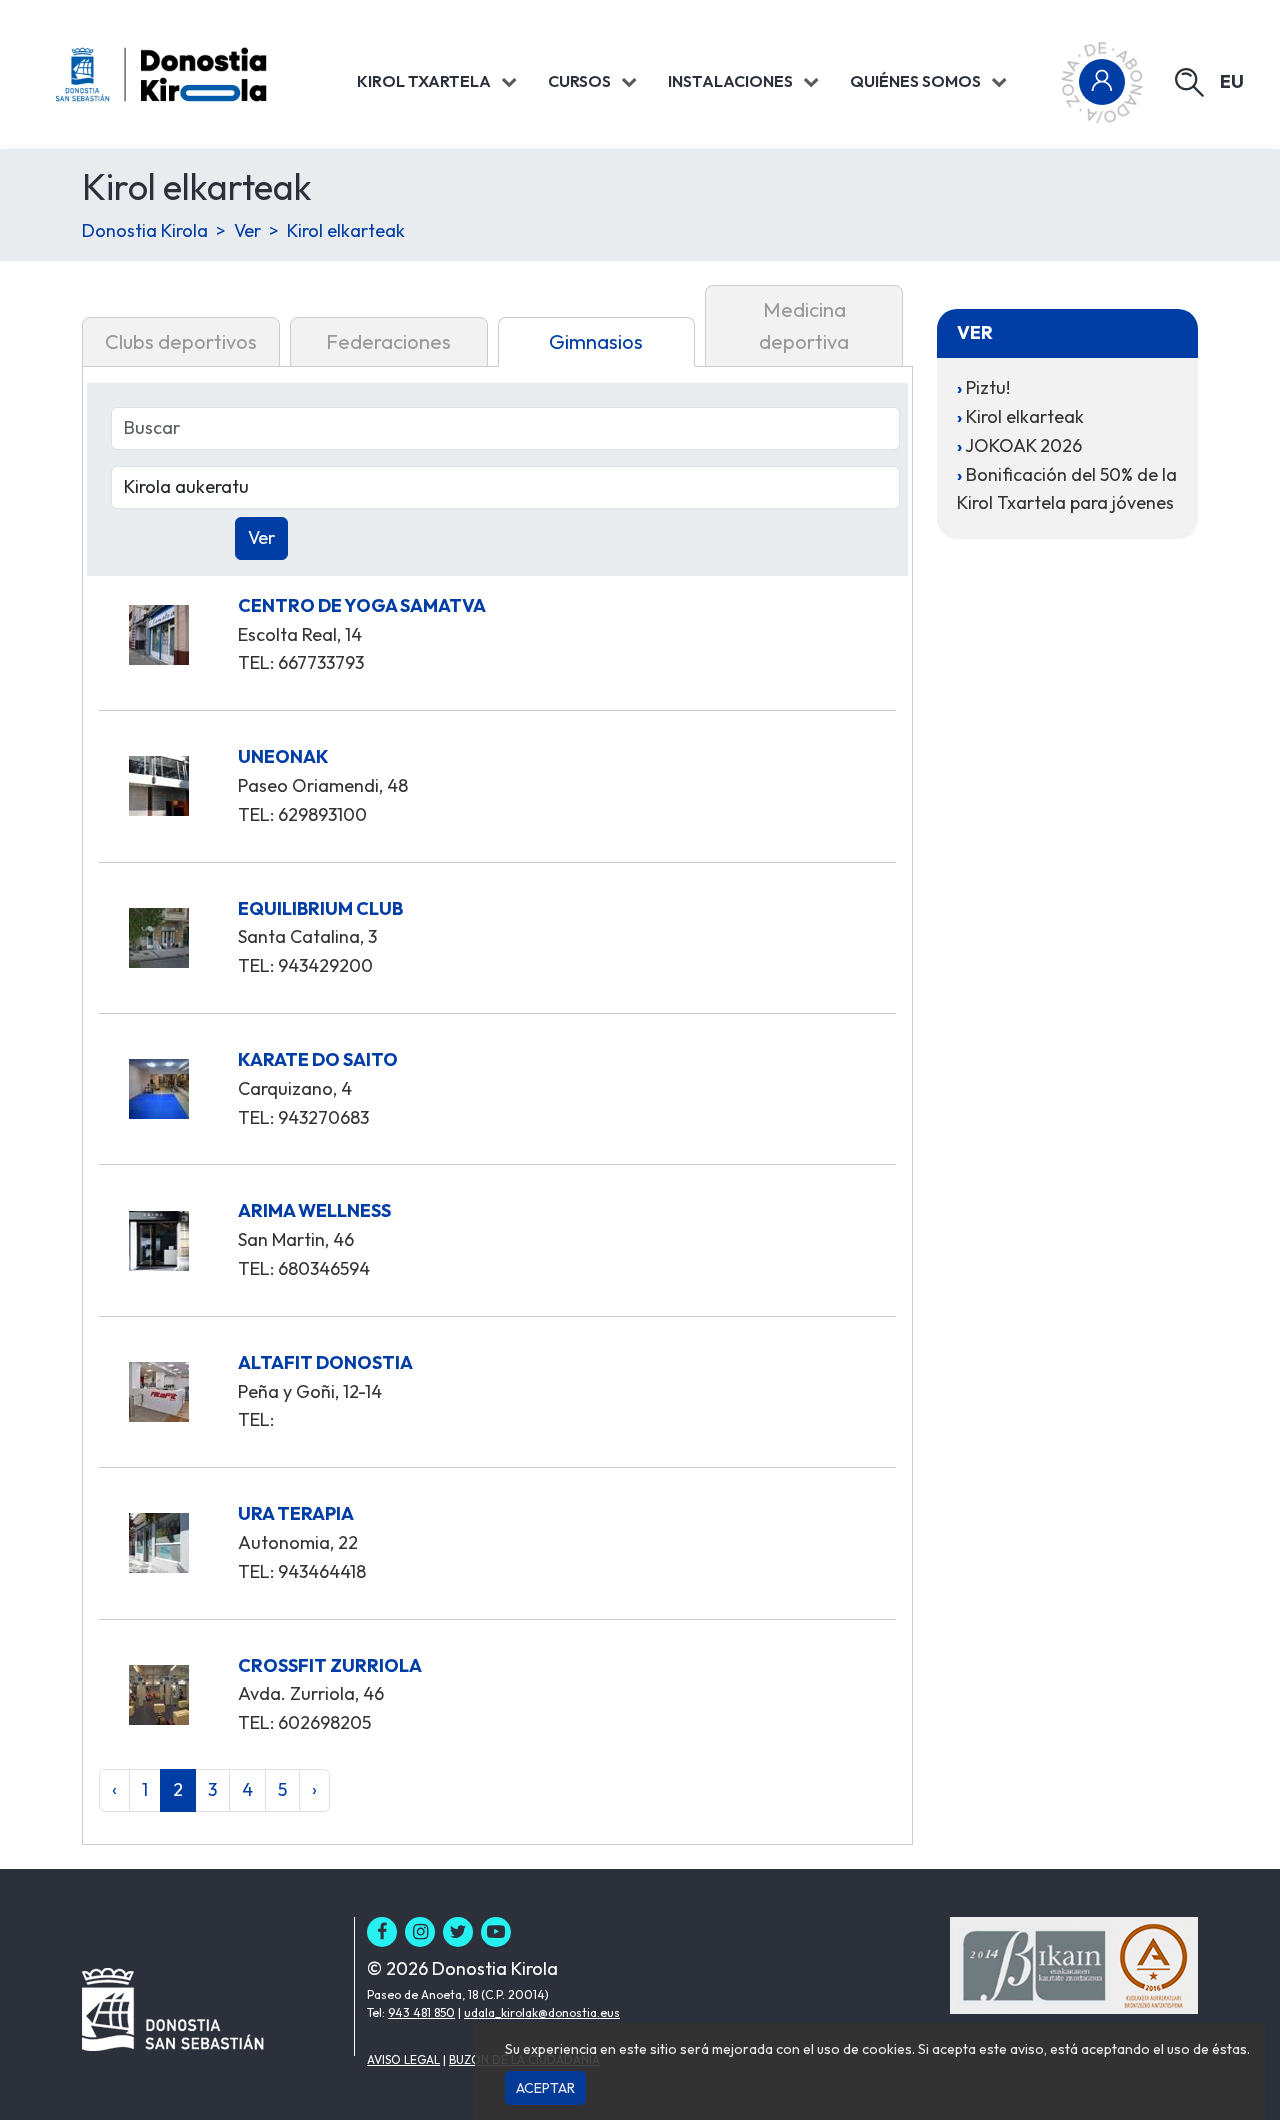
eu (1232, 81)
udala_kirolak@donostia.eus (542, 2012)
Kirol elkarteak (346, 230)
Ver (247, 230)
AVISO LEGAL (403, 2059)
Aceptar (545, 2088)
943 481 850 (421, 2012)
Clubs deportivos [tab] (181, 341)
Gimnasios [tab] (596, 341)
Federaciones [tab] (388, 341)
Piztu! (988, 387)
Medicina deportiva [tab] (804, 325)
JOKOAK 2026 (1023, 445)
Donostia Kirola (145, 230)
